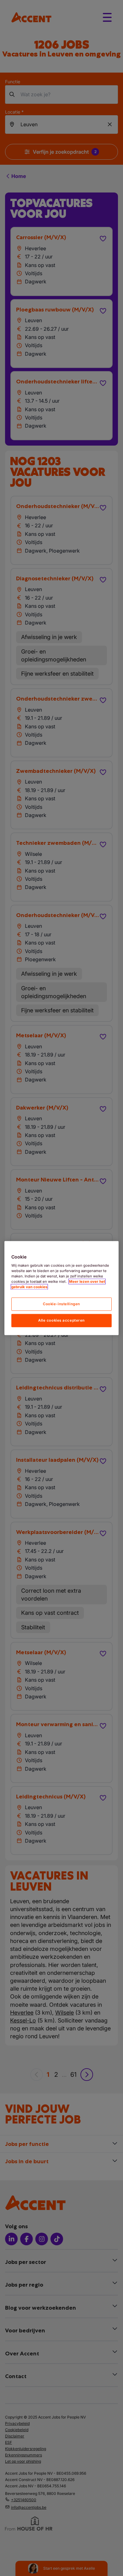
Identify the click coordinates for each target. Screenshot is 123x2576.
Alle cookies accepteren (61, 1320)
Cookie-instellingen (61, 1304)
